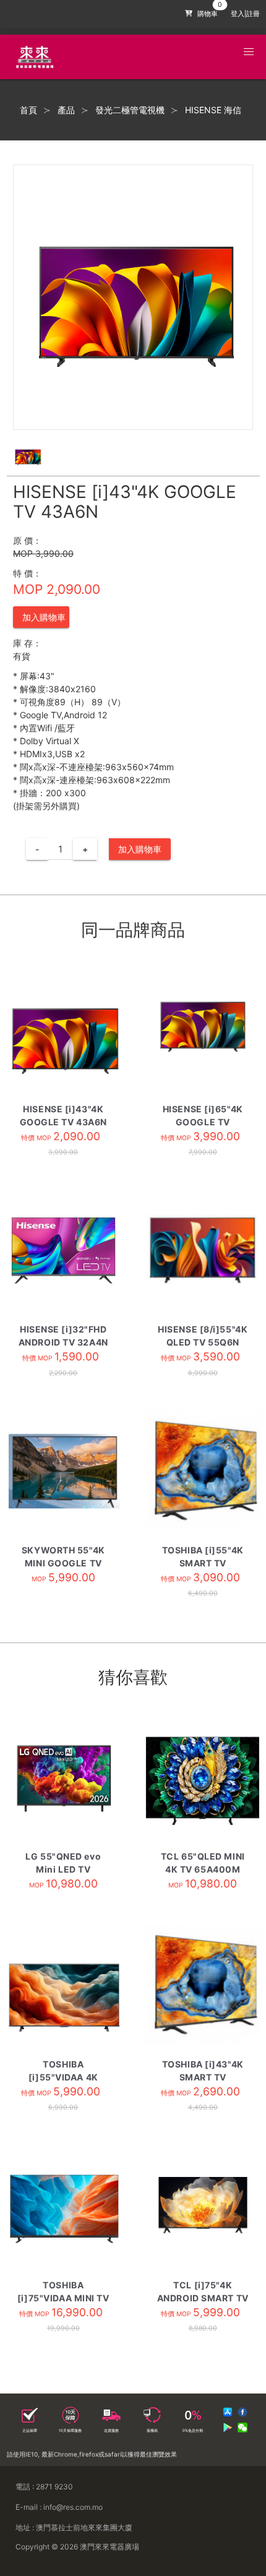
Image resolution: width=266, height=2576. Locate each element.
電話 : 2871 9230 (44, 2487)
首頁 (28, 110)
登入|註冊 (245, 14)
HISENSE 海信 (213, 110)
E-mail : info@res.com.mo (59, 2507)
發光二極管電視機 (130, 110)
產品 (66, 110)
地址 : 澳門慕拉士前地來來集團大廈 (74, 2527)
